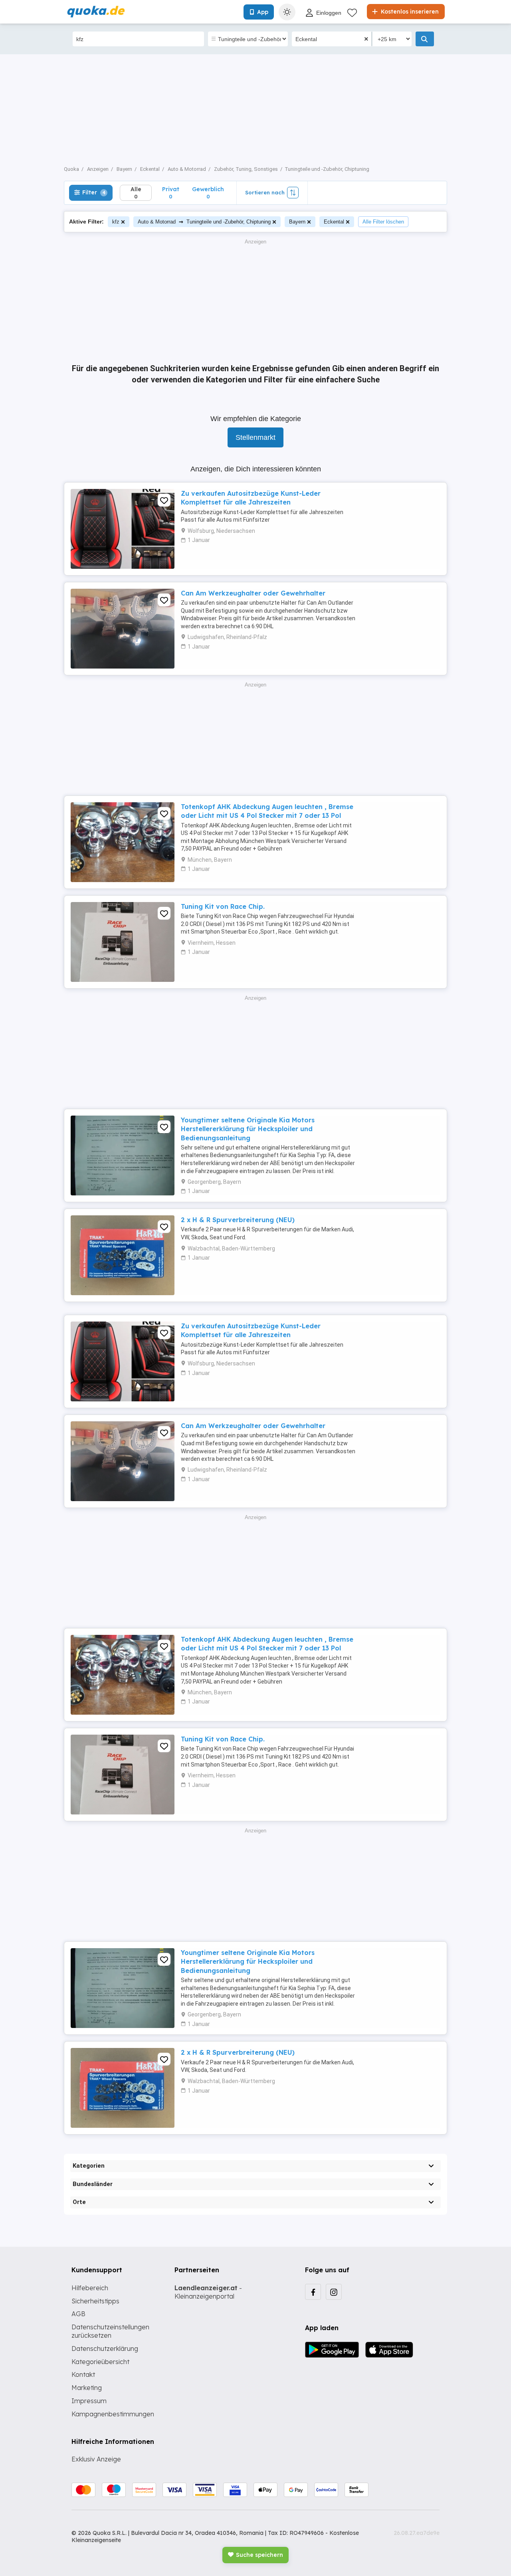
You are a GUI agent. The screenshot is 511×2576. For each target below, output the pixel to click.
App (263, 12)
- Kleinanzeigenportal (208, 2292)
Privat (171, 193)
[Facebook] (313, 2292)
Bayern (297, 222)
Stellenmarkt (255, 437)
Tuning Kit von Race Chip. (223, 906)
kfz (116, 222)
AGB (78, 2314)
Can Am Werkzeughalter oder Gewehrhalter (253, 593)
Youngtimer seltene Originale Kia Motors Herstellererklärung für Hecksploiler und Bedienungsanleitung (248, 1129)
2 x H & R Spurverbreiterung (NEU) (238, 1220)
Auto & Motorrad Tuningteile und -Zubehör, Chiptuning (204, 221)
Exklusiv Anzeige (96, 2459)
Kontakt (83, 2374)
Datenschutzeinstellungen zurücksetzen (110, 2331)
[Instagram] (334, 2292)
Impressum (89, 2401)
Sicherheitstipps (95, 2301)
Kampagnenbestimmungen (113, 2414)
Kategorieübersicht (100, 2362)
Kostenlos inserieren (409, 12)
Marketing (87, 2388)
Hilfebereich (90, 2288)
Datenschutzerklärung (105, 2348)
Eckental (334, 222)
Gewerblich (208, 193)
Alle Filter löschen (383, 222)
